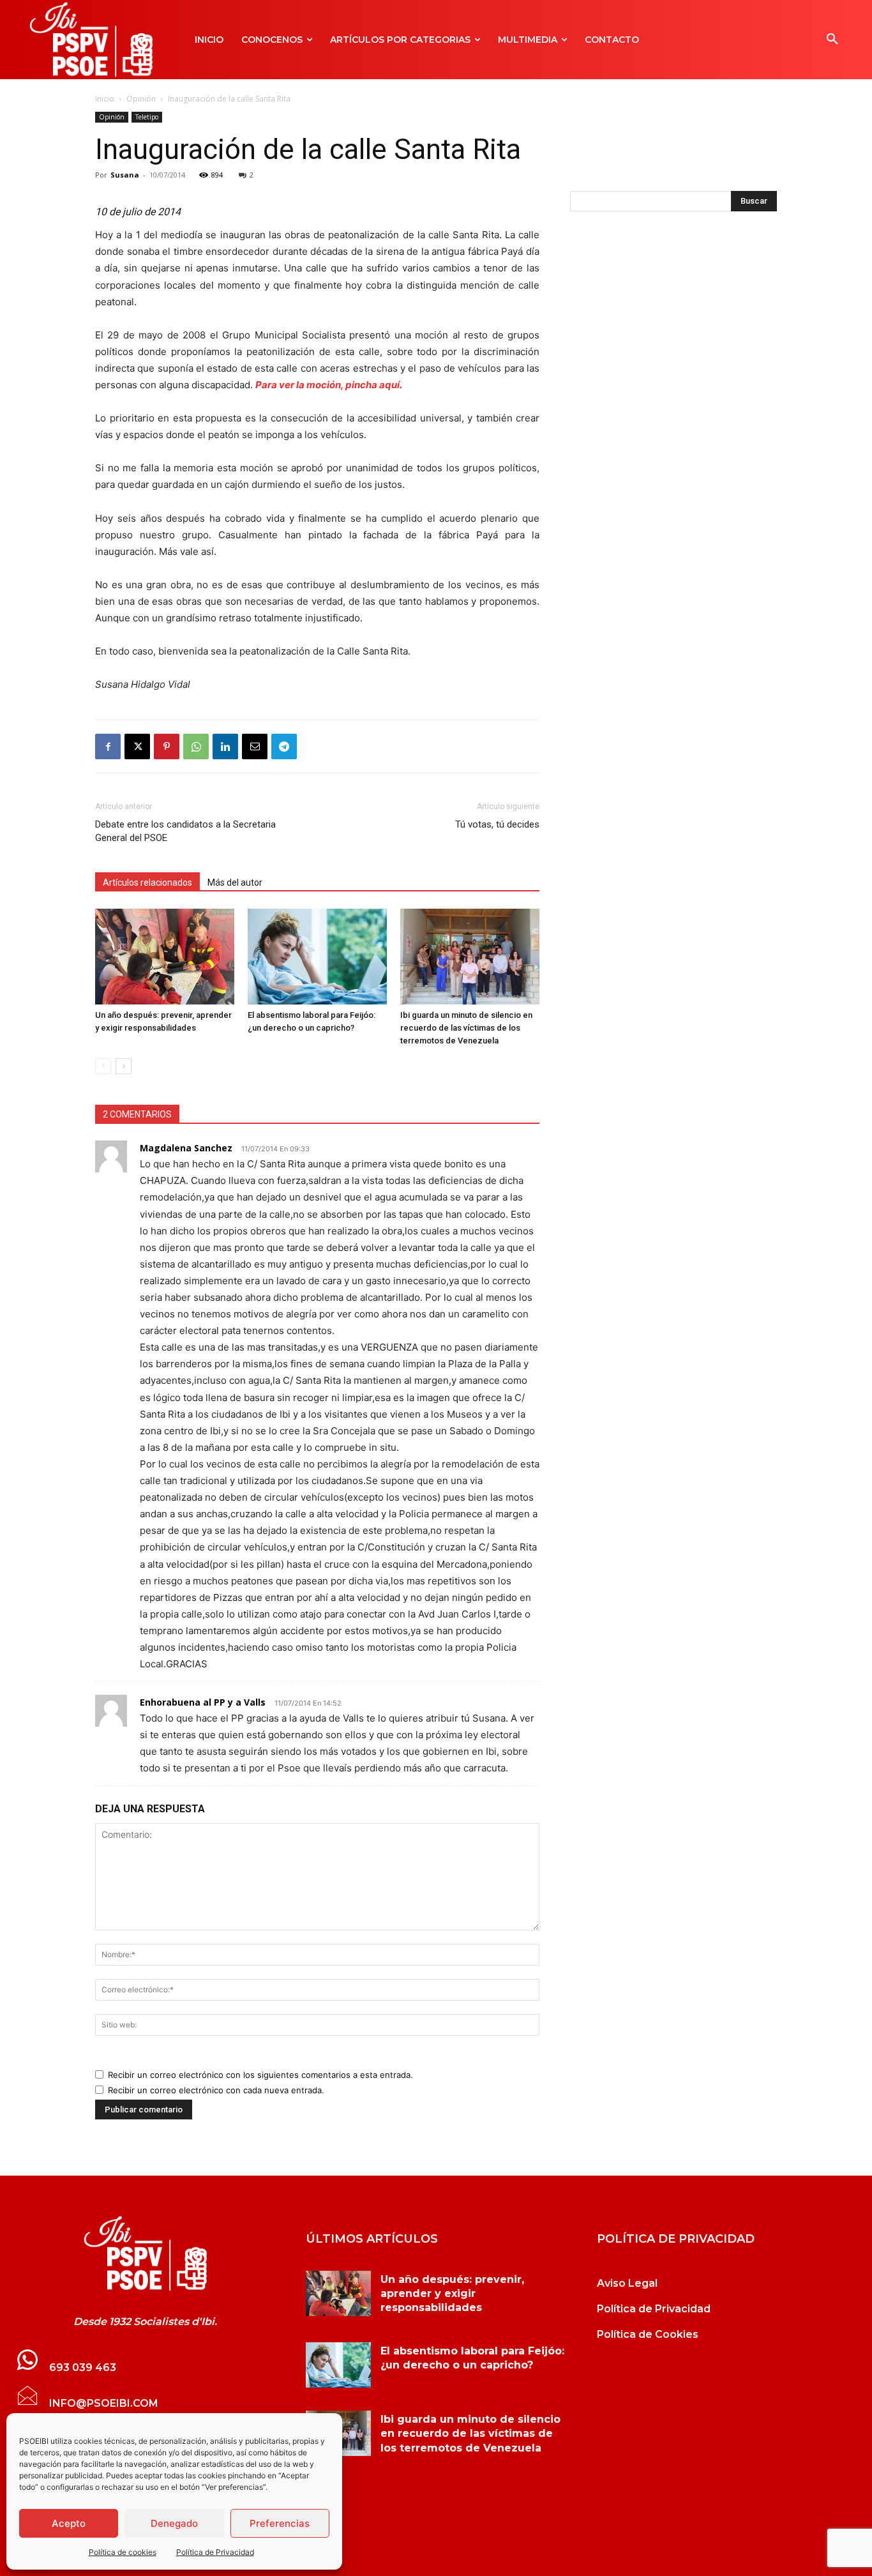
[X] (137, 746)
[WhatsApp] (196, 746)
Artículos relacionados (147, 883)
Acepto (69, 2523)
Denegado (174, 2523)
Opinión (141, 99)
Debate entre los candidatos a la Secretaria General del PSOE (185, 831)
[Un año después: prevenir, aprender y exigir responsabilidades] (165, 957)
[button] (832, 40)
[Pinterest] (167, 746)
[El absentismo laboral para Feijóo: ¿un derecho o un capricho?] (317, 957)
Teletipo (147, 117)
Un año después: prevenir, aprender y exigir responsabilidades (452, 2294)
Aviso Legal (627, 2283)
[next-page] (124, 1066)
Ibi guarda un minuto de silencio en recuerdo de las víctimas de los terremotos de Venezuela (466, 1028)
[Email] (255, 746)
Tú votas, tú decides (497, 824)
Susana (125, 175)
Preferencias (280, 2523)
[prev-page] (103, 1066)
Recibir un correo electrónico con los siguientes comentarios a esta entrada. (260, 2075)
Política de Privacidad (215, 2552)
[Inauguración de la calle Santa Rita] (145, 2254)
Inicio (105, 99)
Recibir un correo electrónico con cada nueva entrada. (216, 2090)
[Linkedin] (225, 746)
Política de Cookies (648, 2334)
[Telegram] (284, 746)
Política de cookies (123, 2552)
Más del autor (235, 883)
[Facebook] (108, 746)
